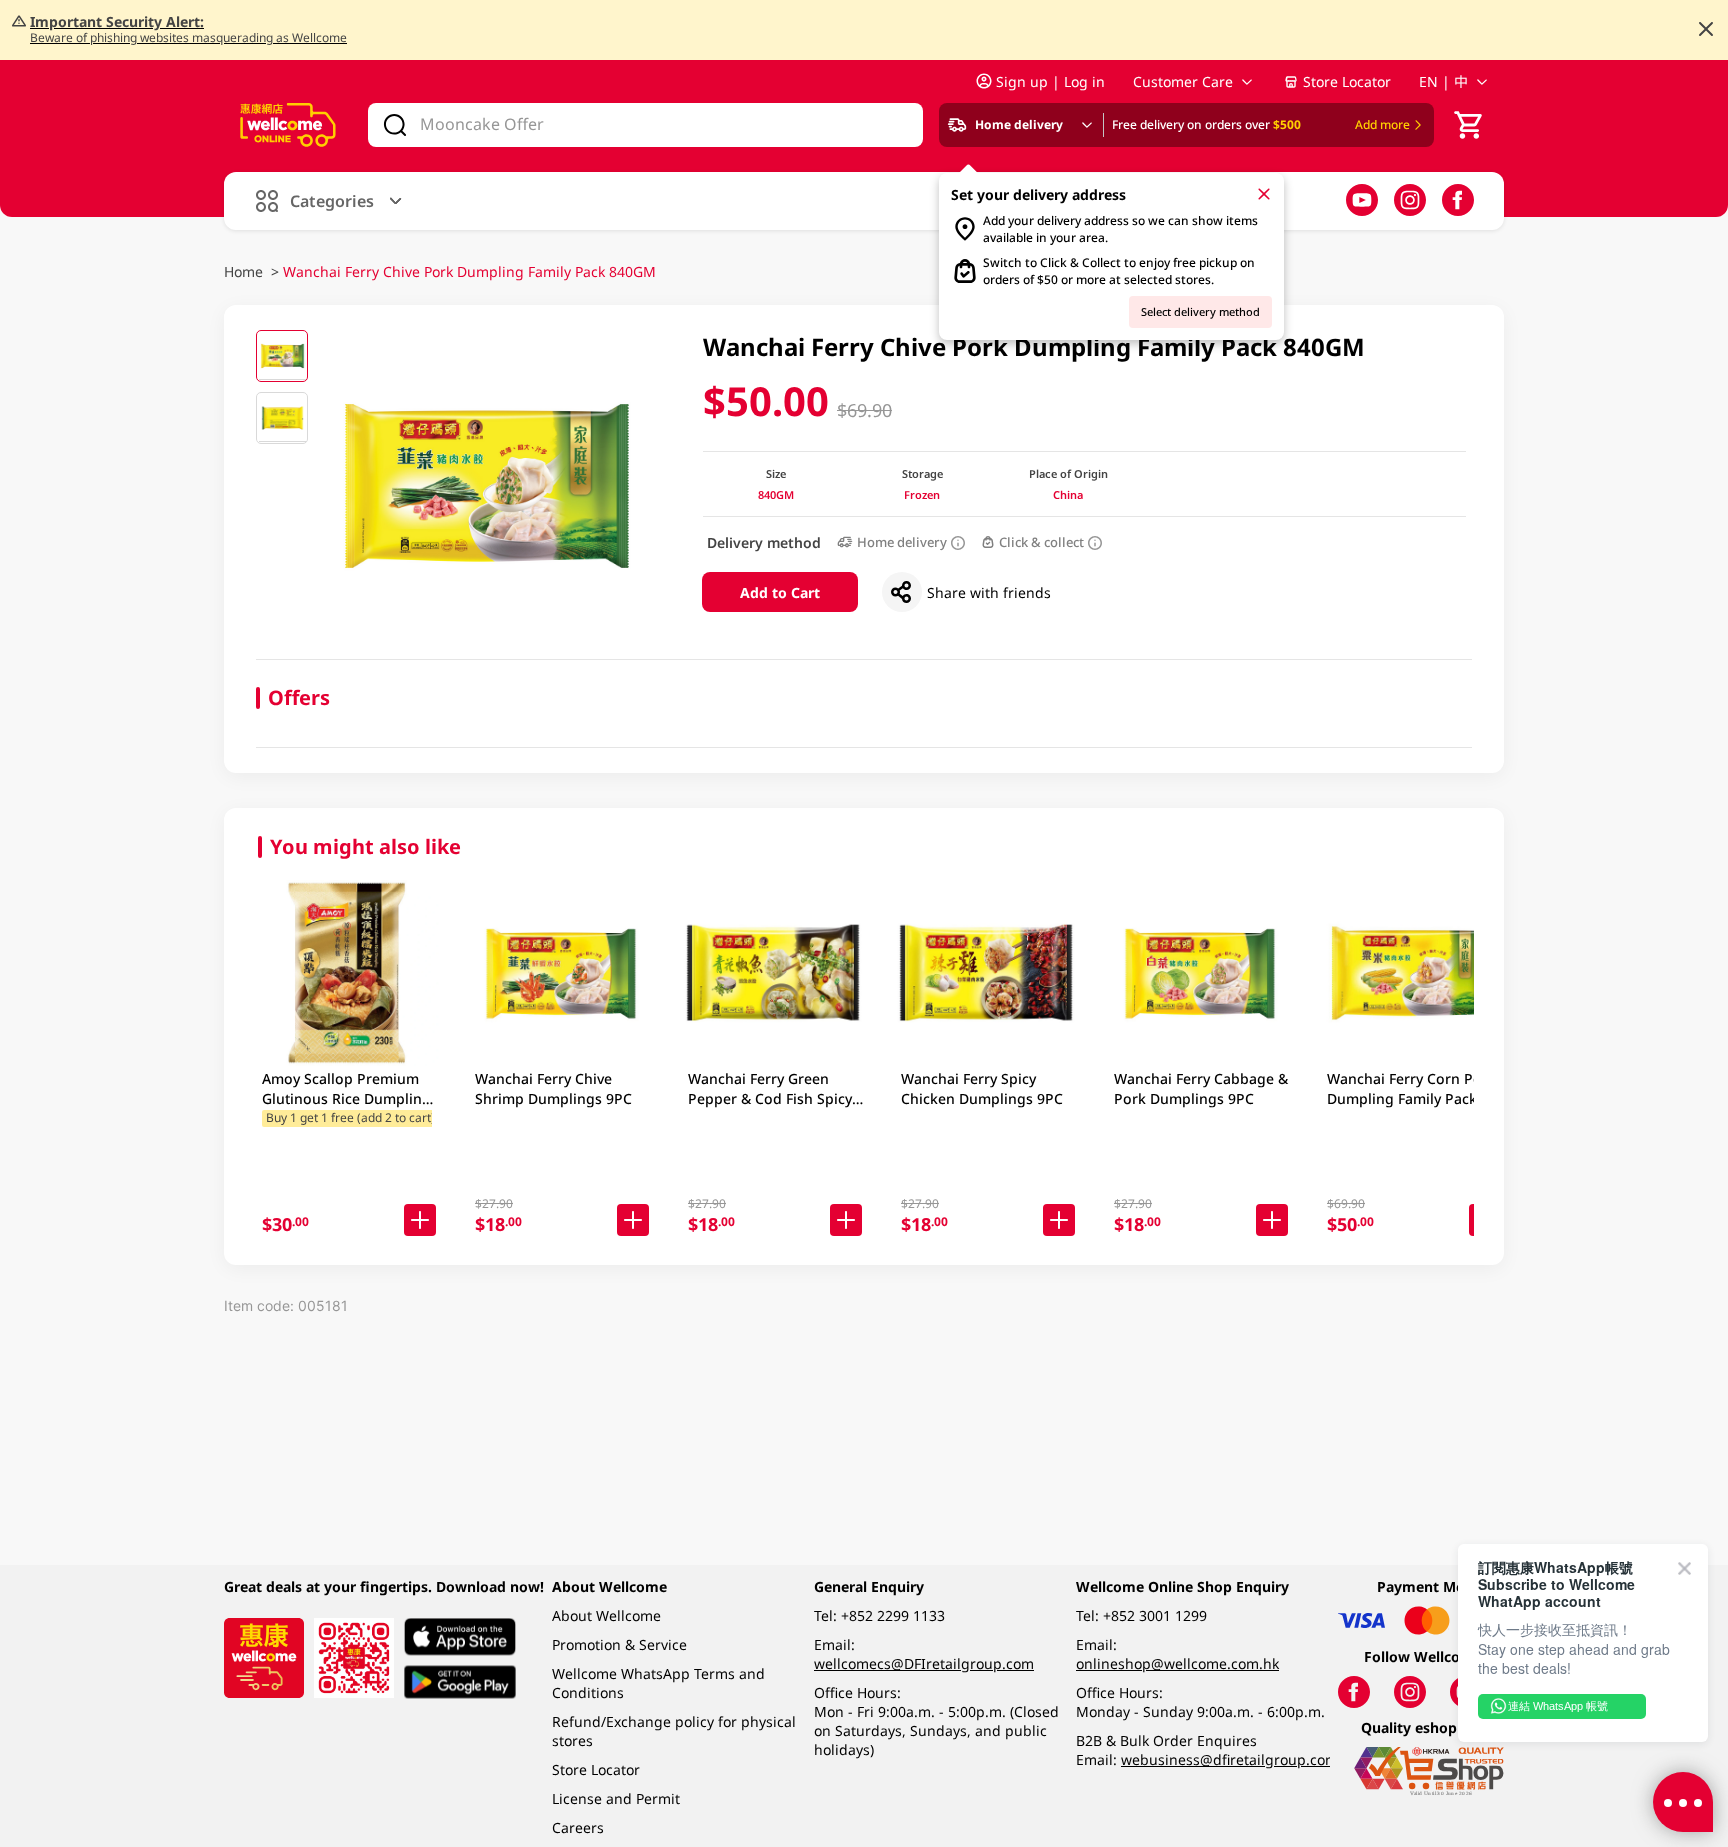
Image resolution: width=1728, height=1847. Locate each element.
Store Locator (1347, 81)
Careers (578, 1827)
